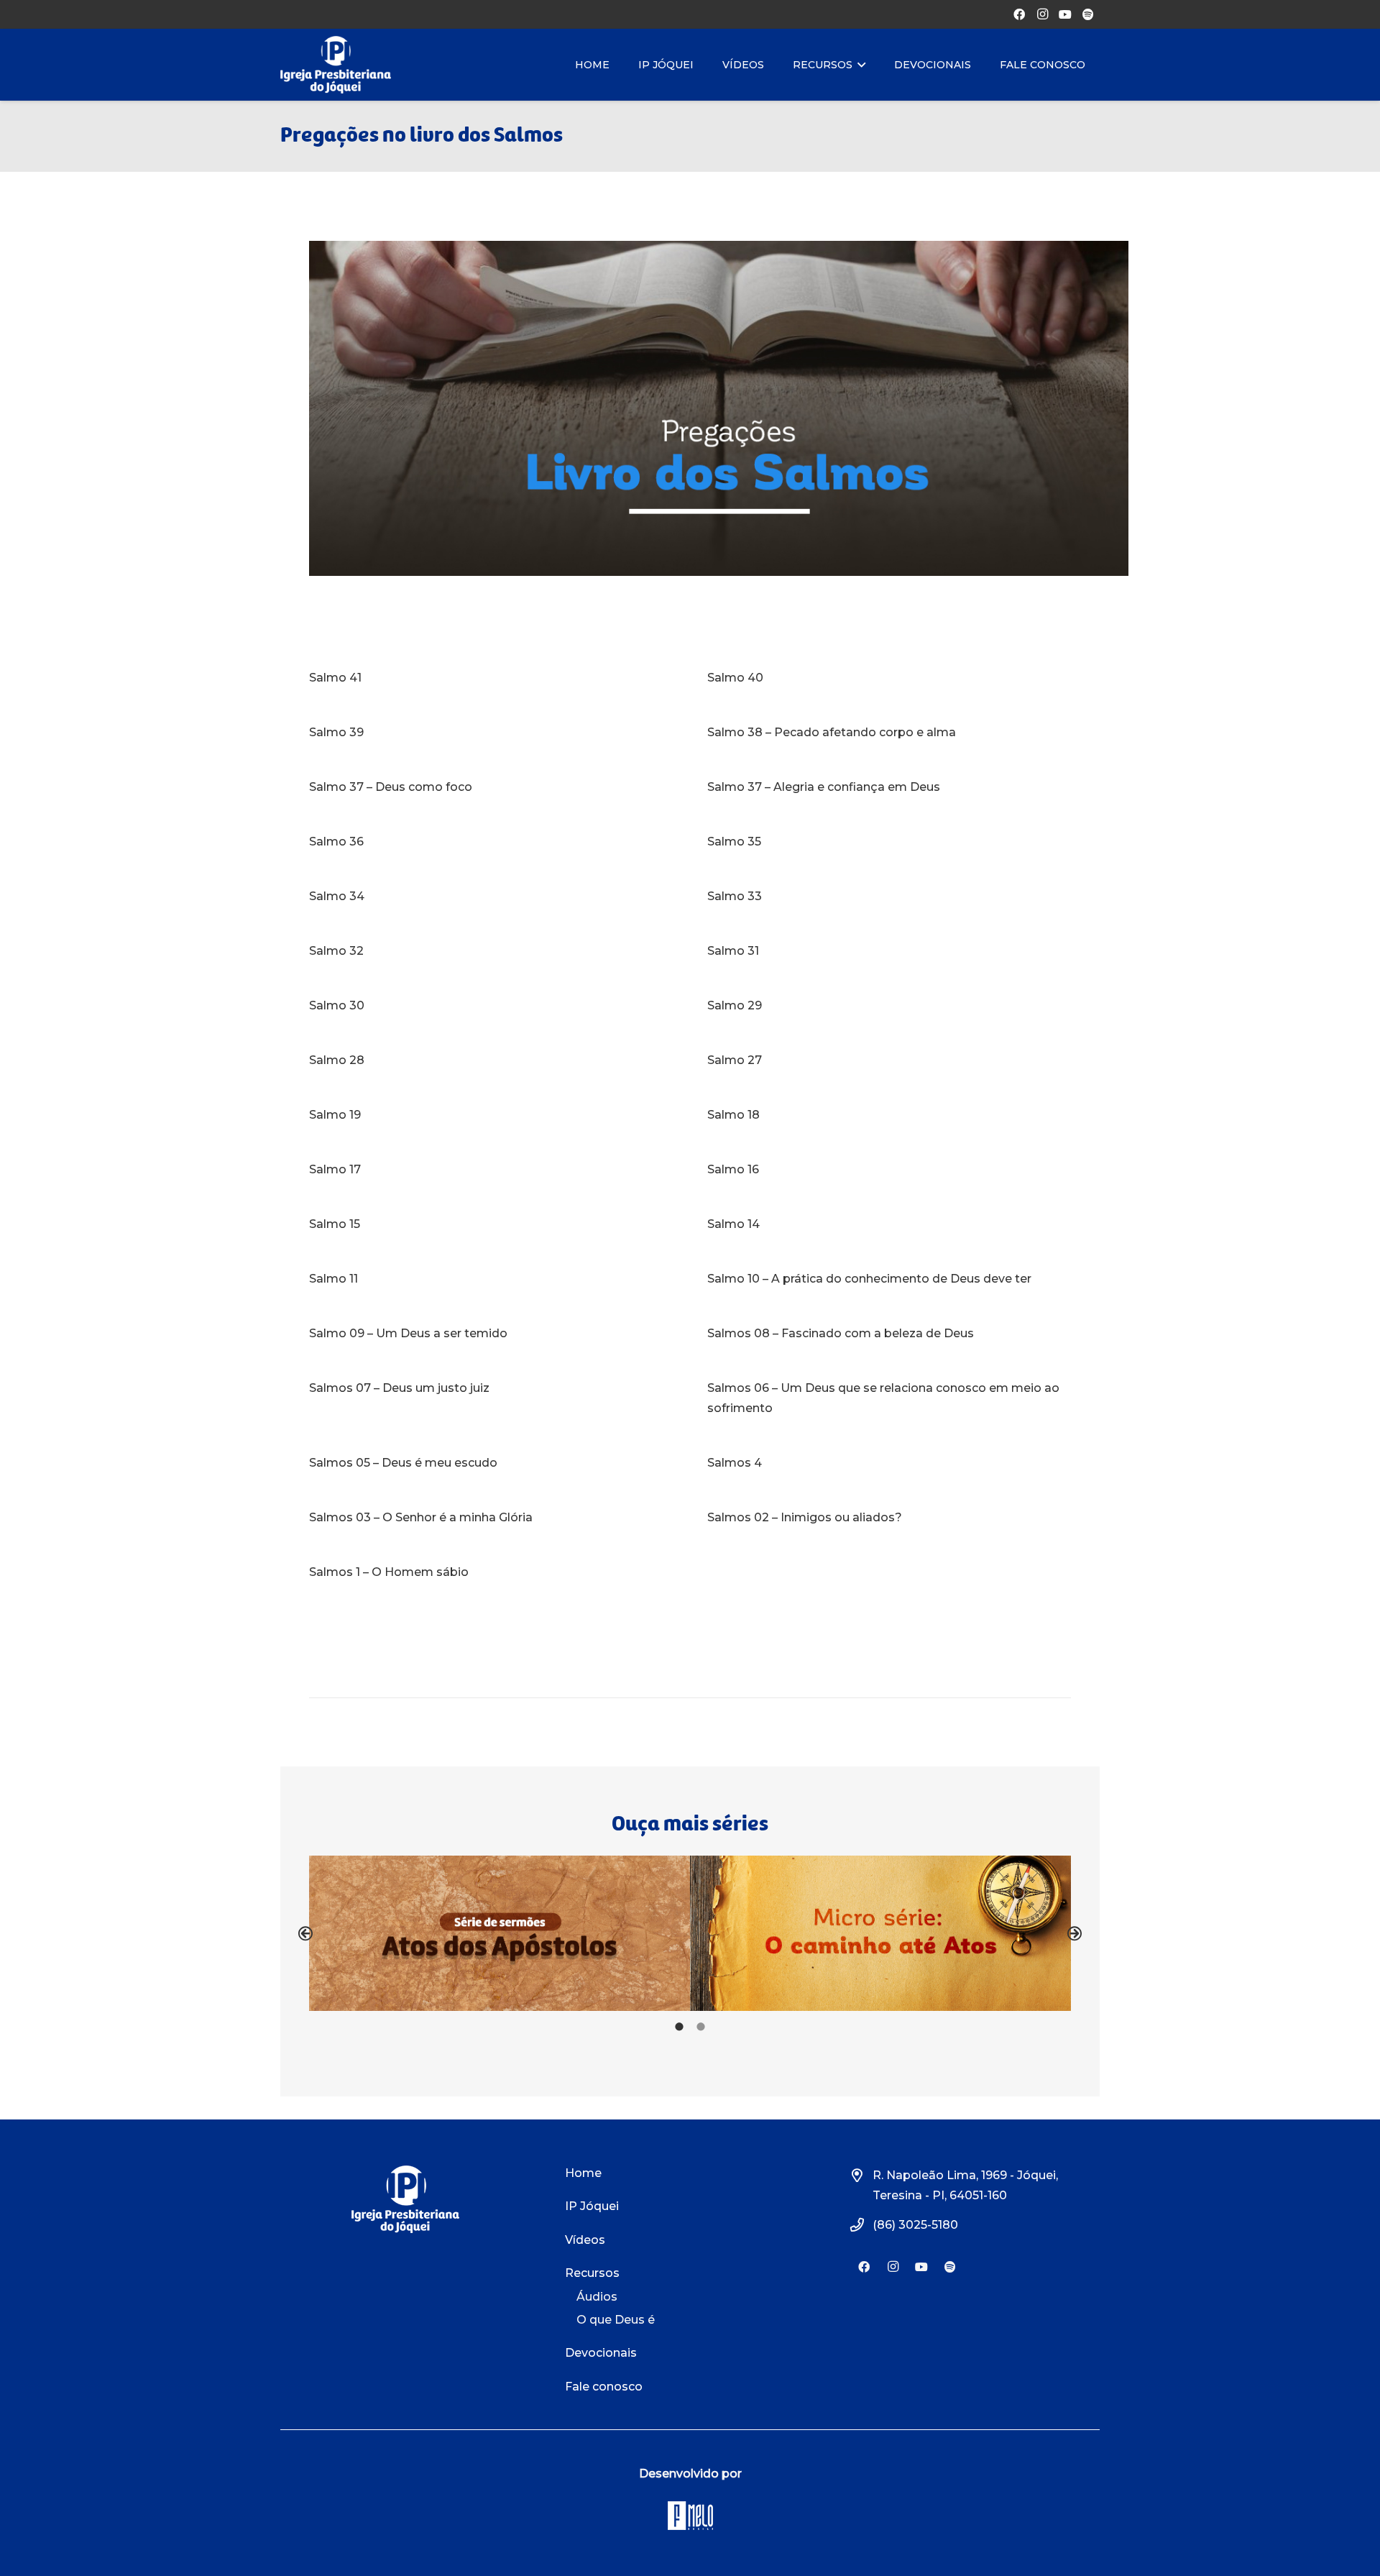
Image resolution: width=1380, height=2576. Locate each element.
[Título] (1088, 14)
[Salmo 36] (491, 842)
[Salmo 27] (889, 1060)
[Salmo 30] (491, 1006)
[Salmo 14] (889, 1224)
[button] (305, 1933)
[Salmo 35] (889, 842)
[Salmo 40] (889, 678)
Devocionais (601, 2353)
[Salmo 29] (889, 1006)
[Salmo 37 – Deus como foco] (491, 787)
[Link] (336, 65)
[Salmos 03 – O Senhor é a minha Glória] (491, 1518)
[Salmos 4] (889, 1463)
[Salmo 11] (491, 1279)
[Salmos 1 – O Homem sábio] (491, 1572)
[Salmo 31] (889, 951)
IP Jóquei (592, 2206)
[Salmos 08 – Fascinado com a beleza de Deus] (889, 1334)
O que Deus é (616, 2320)
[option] (500, 1934)
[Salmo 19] (491, 1115)
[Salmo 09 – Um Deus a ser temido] (491, 1334)
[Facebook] (1019, 14)
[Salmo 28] (491, 1060)
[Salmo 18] (889, 1115)
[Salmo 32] (491, 951)
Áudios (597, 2297)
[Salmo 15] (491, 1224)
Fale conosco (604, 2387)
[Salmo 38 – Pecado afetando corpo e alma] (889, 733)
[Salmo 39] (491, 733)
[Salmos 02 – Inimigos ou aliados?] (889, 1518)
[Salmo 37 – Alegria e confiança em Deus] (889, 787)
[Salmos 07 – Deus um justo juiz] (491, 1398)
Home (583, 2173)
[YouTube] (1065, 14)
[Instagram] (1042, 14)
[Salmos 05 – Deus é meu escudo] (491, 1463)
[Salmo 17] (491, 1170)
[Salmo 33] (889, 897)
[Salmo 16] (889, 1170)
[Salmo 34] (491, 897)
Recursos (592, 2273)
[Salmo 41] (491, 678)
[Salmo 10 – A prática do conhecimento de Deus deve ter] (889, 1279)
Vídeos (585, 2240)
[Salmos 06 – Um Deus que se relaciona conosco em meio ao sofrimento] (889, 1398)
